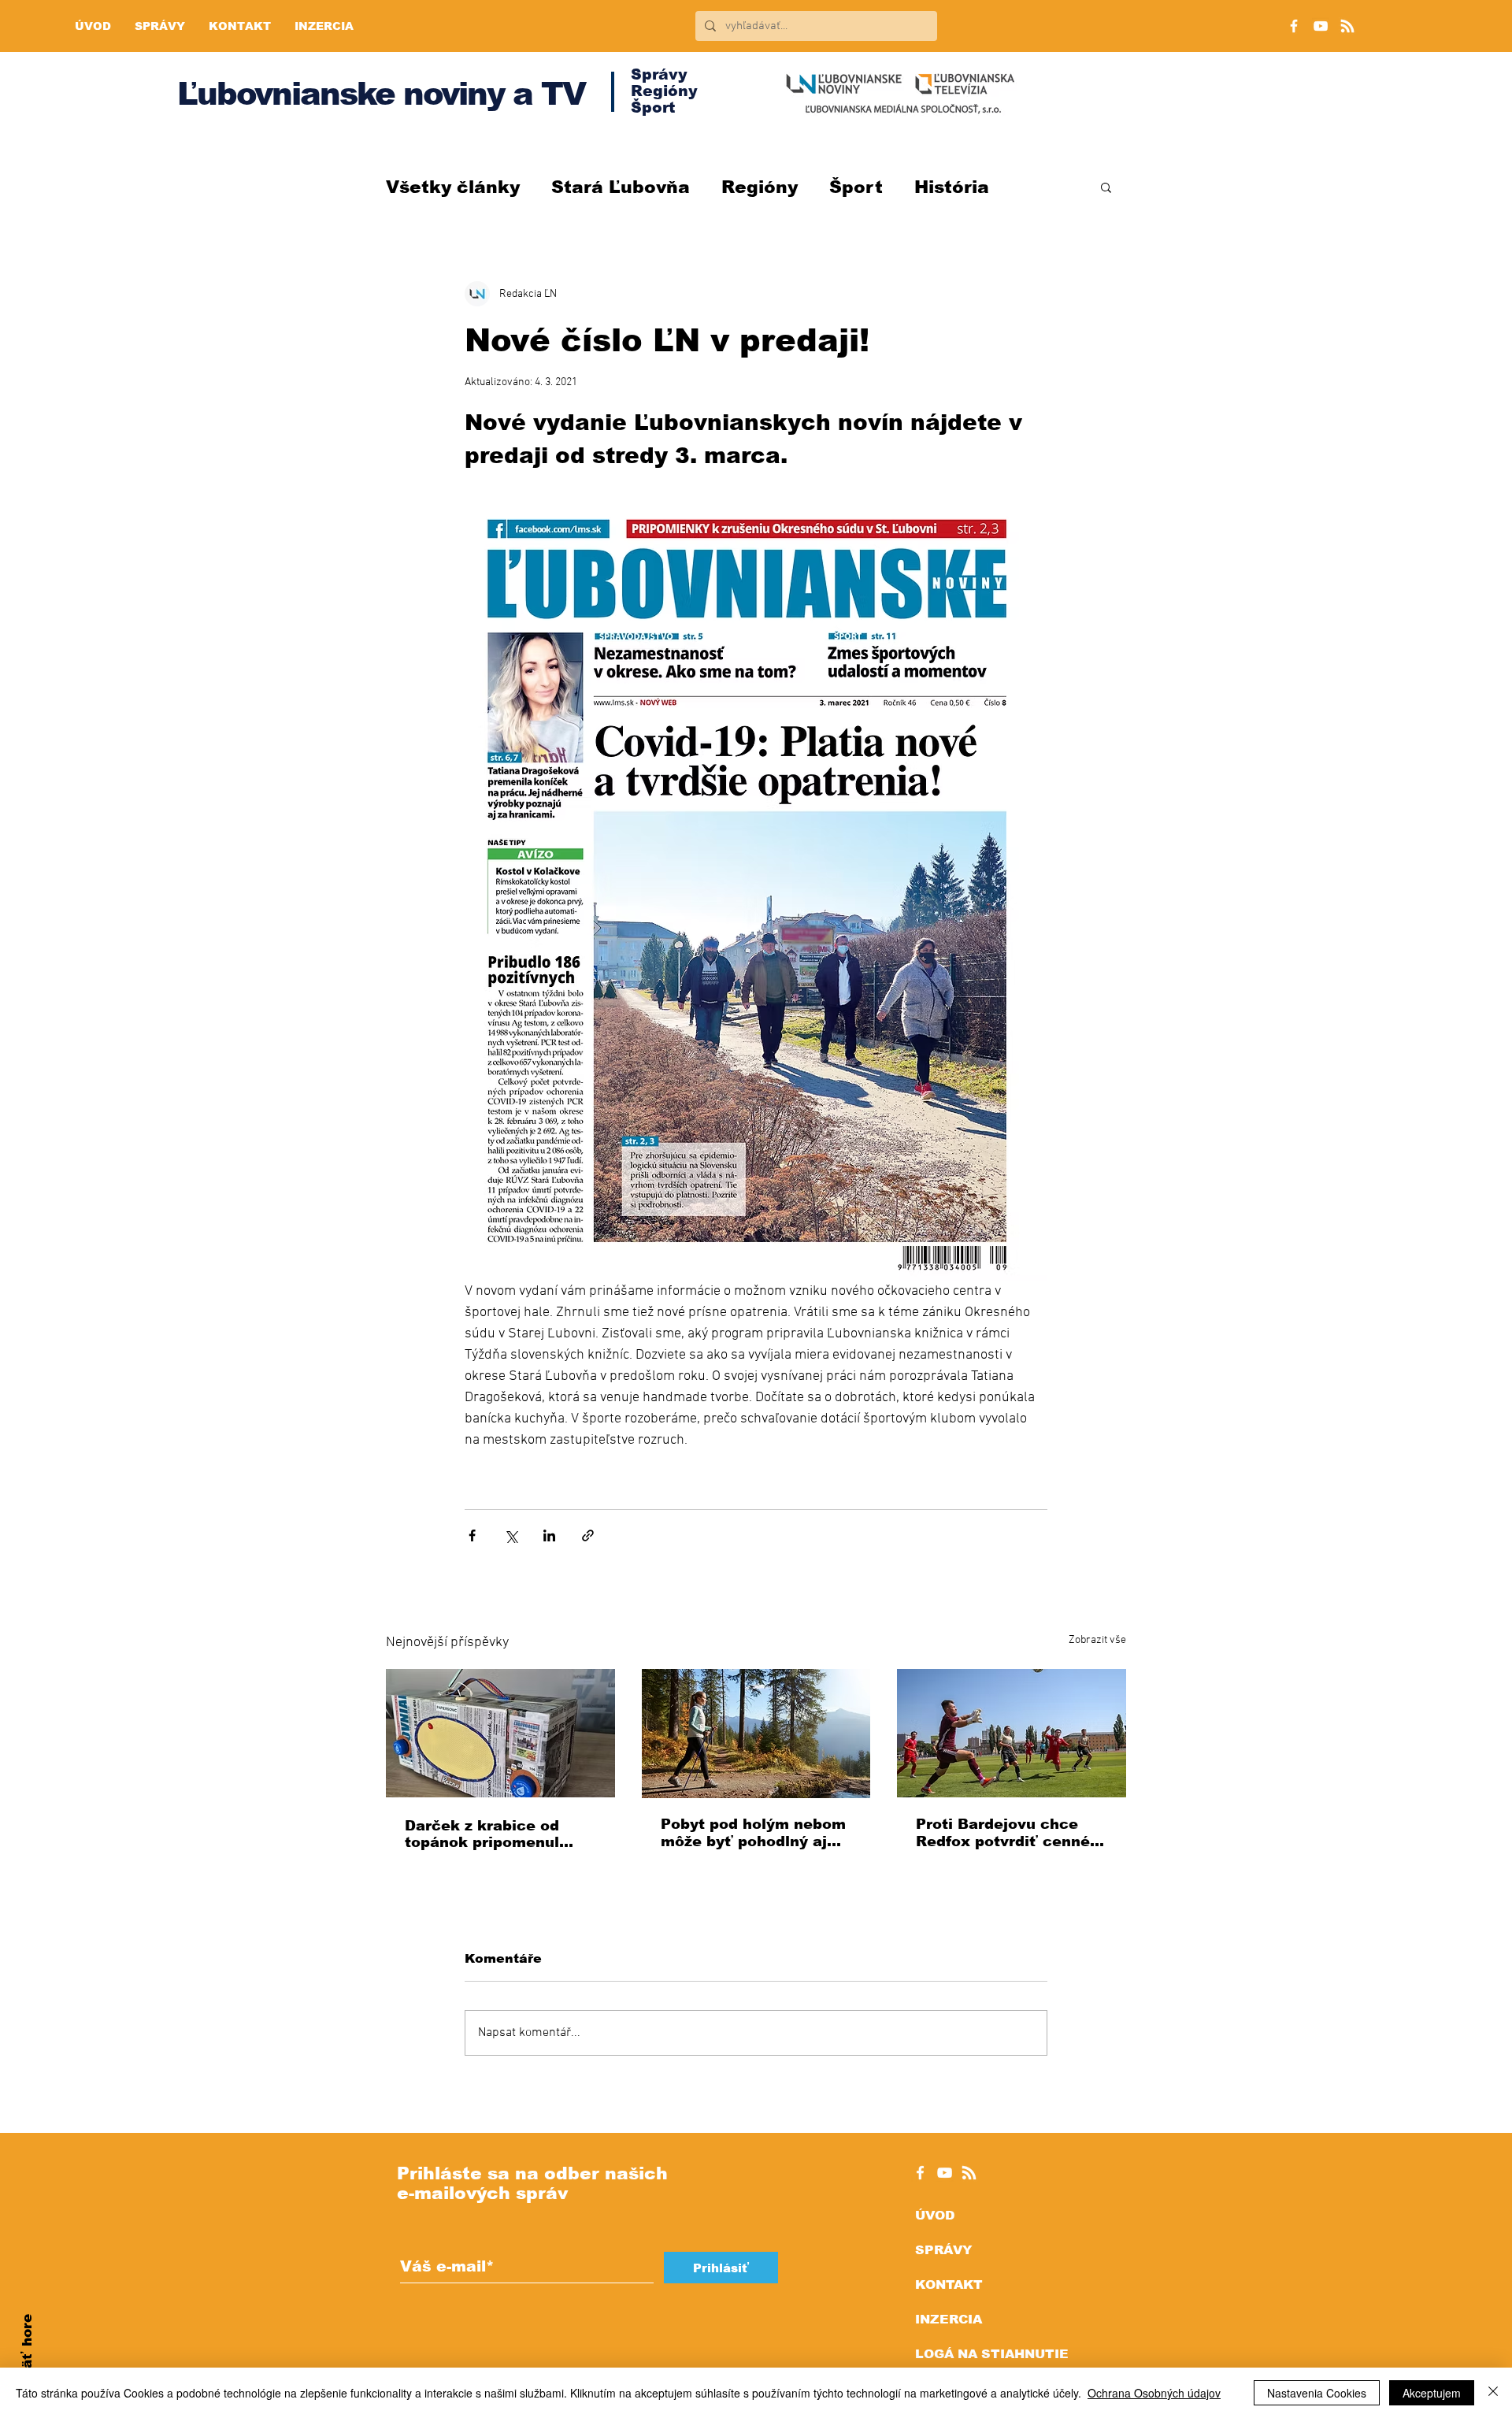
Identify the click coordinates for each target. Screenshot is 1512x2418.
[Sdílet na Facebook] (472, 1535)
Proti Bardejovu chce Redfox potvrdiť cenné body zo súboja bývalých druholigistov (1010, 1833)
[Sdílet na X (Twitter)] (511, 1535)
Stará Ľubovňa (621, 187)
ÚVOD (935, 2215)
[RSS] (1347, 26)
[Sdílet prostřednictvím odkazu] (588, 1535)
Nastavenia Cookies (1317, 2393)
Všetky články (453, 187)
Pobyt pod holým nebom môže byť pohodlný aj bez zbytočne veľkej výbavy (753, 1833)
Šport (856, 187)
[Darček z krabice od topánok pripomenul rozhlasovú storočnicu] (500, 1733)
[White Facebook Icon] (920, 2173)
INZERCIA (949, 2319)
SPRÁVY (943, 2250)
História (952, 187)
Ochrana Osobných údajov (1154, 2393)
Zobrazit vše (1097, 1640)
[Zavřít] (1493, 2393)
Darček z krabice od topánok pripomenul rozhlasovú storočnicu (490, 1834)
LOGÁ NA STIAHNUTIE (992, 2354)
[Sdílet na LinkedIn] (549, 1535)
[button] (1106, 187)
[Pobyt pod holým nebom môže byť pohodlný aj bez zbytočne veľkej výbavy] (756, 1734)
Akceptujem (1432, 2393)
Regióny (760, 187)
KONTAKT (949, 2284)
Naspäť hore (27, 2359)
